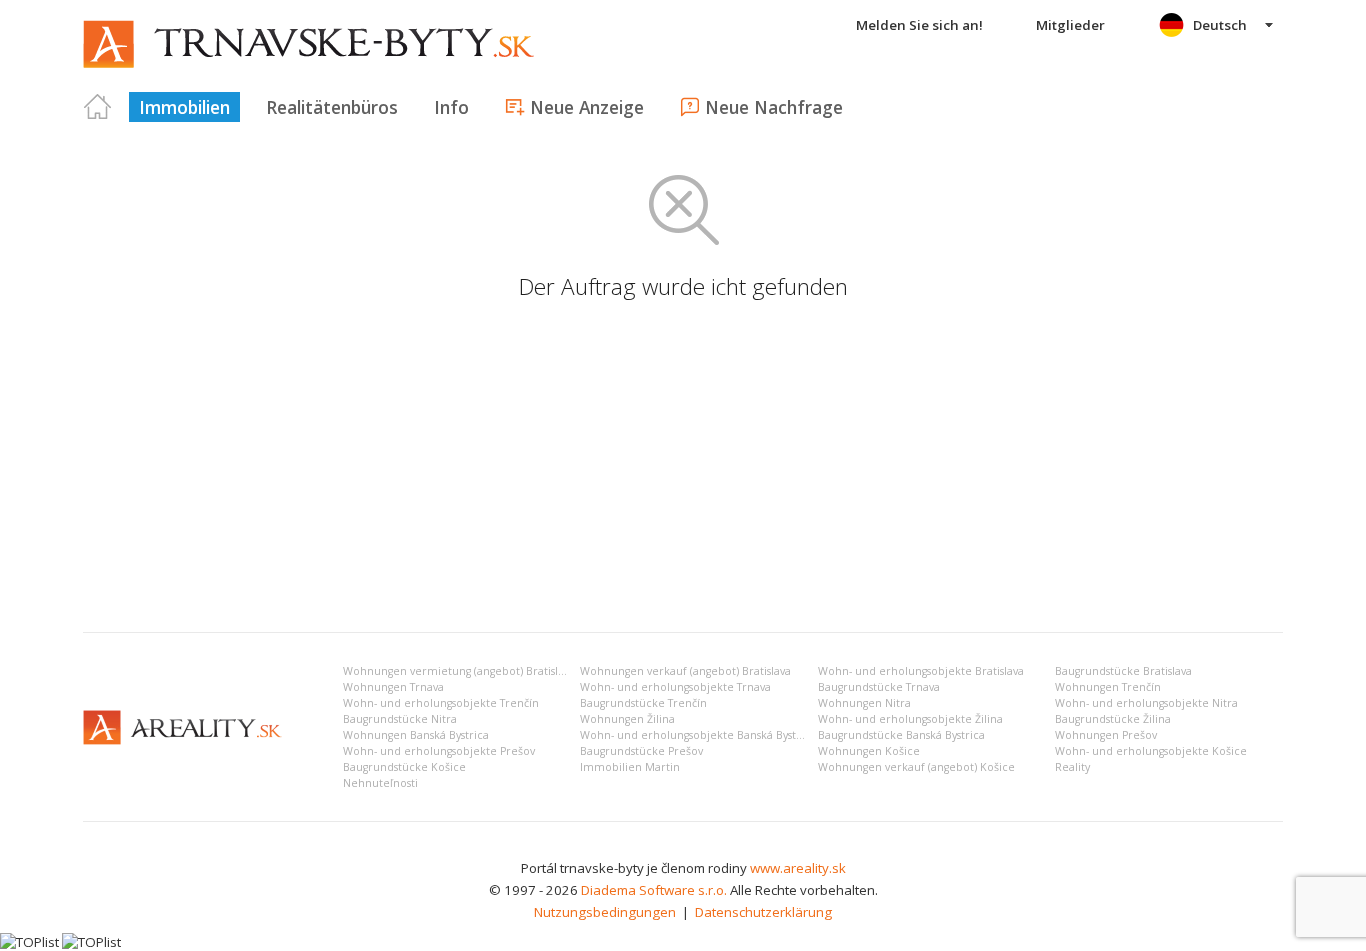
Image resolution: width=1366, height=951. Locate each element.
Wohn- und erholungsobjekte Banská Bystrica (698, 735)
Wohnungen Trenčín (1108, 687)
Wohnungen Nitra (864, 703)
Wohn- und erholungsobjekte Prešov (439, 751)
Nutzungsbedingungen (605, 912)
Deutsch (1220, 25)
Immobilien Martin (630, 767)
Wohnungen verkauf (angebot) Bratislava (685, 671)
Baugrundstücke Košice (404, 767)
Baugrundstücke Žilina (1113, 719)
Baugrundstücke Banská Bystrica (901, 735)
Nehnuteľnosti (380, 783)
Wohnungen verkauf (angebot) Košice (916, 767)
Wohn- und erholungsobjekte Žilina (910, 719)
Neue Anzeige (587, 107)
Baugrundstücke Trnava (879, 687)
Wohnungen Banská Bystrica (416, 735)
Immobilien (184, 107)
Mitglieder (1070, 25)
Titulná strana (98, 107)
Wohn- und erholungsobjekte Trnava (675, 687)
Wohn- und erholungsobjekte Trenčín (441, 703)
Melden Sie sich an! (919, 25)
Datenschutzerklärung (763, 912)
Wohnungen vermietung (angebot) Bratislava (459, 671)
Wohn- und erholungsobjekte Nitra (1146, 703)
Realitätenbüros (332, 107)
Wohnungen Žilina (627, 719)
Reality (1072, 767)
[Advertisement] (683, 467)
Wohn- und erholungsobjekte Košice (1151, 751)
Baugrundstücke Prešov (641, 751)
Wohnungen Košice (869, 751)
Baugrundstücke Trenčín (643, 703)
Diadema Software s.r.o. (654, 890)
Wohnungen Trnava (393, 687)
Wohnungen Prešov (1106, 735)
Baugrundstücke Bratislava (1123, 671)
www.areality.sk (798, 868)
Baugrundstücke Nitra (400, 719)
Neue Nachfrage (774, 107)
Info (451, 107)
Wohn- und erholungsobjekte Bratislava (921, 671)
